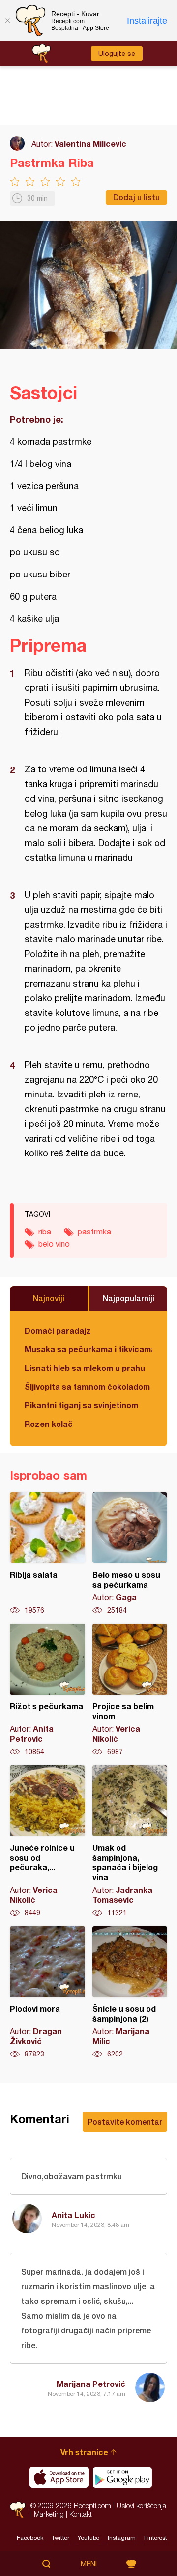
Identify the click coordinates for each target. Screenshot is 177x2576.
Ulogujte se (117, 54)
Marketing (49, 2514)
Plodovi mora (47, 1993)
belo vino (54, 1244)
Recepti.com (18, 2509)
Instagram (122, 2538)
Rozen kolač (49, 1424)
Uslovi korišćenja (141, 2506)
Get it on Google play (122, 2477)
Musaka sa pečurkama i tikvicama (88, 1349)
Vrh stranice (84, 2452)
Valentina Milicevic (90, 144)
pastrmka (94, 1232)
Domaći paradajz (58, 1330)
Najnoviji (49, 1298)
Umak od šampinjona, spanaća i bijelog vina (130, 1841)
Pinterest (156, 2538)
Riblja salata (47, 1554)
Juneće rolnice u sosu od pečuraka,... (47, 1841)
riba (45, 1232)
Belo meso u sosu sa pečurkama (130, 1554)
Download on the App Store (59, 2477)
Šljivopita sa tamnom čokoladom (87, 1386)
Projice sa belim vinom (130, 1690)
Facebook (30, 2538)
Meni (89, 2564)
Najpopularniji (129, 1298)
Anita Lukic (74, 2215)
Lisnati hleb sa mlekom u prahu (85, 1368)
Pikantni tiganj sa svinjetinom (81, 1405)
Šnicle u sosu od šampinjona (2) (130, 1993)
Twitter (60, 2538)
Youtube (88, 2538)
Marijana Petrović (91, 2384)
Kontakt (81, 2514)
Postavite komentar (125, 2122)
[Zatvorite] (7, 21)
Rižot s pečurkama (47, 1690)
